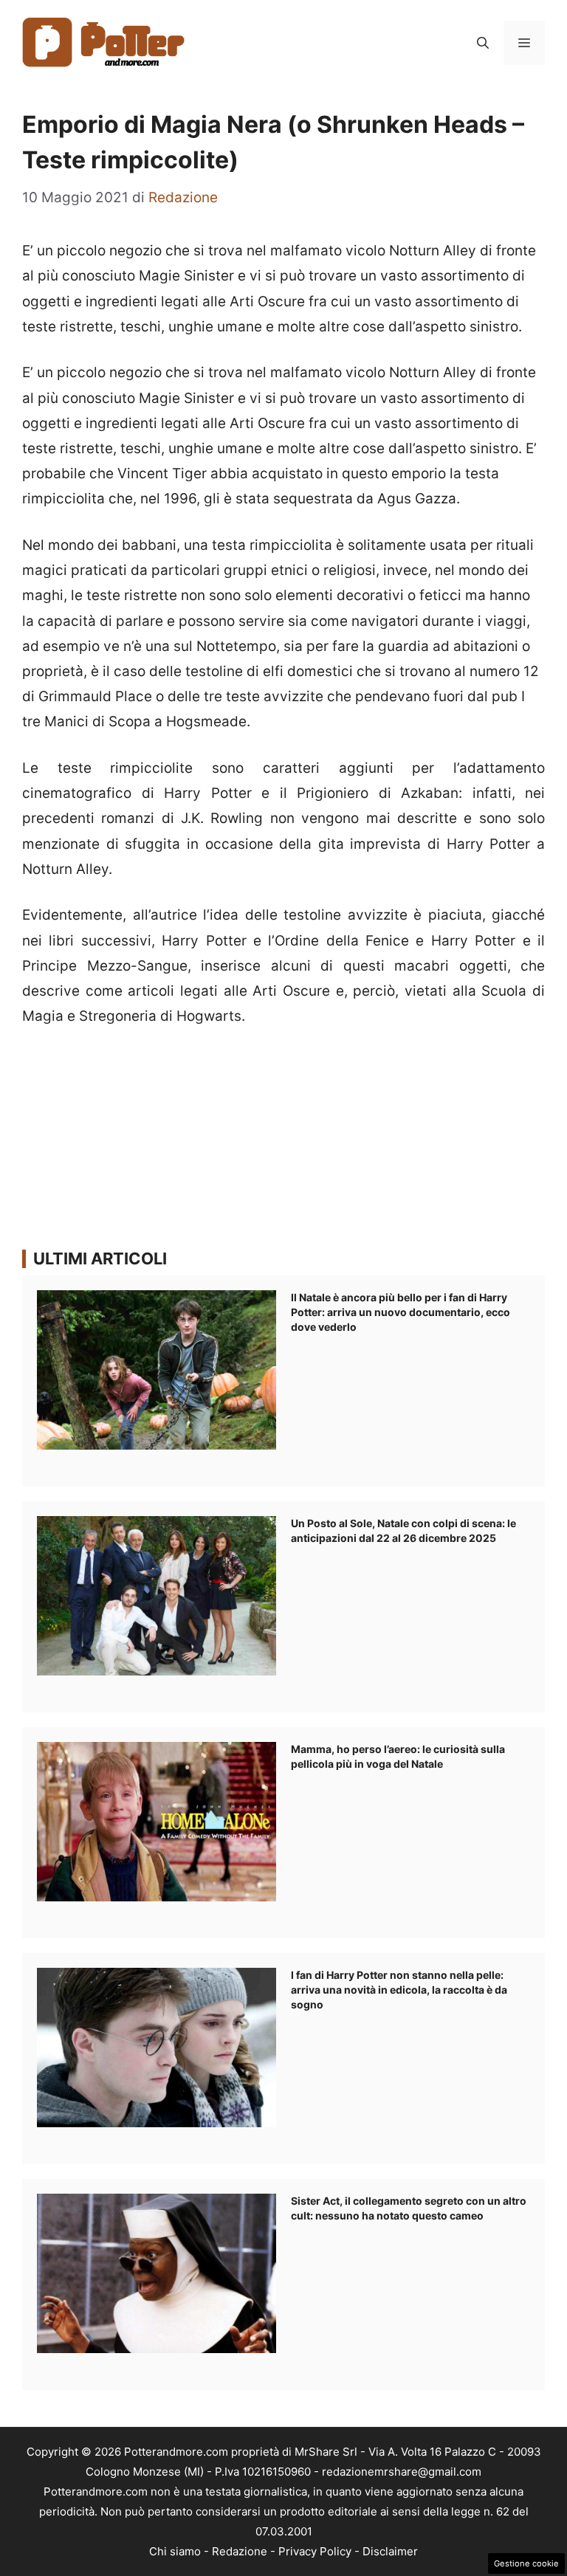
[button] (483, 43)
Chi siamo (175, 2551)
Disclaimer (390, 2551)
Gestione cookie (526, 2563)
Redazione (240, 2551)
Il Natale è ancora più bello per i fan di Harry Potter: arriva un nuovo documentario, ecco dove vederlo (401, 1312)
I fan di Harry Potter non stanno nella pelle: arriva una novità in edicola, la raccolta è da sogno (399, 1990)
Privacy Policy (315, 2551)
